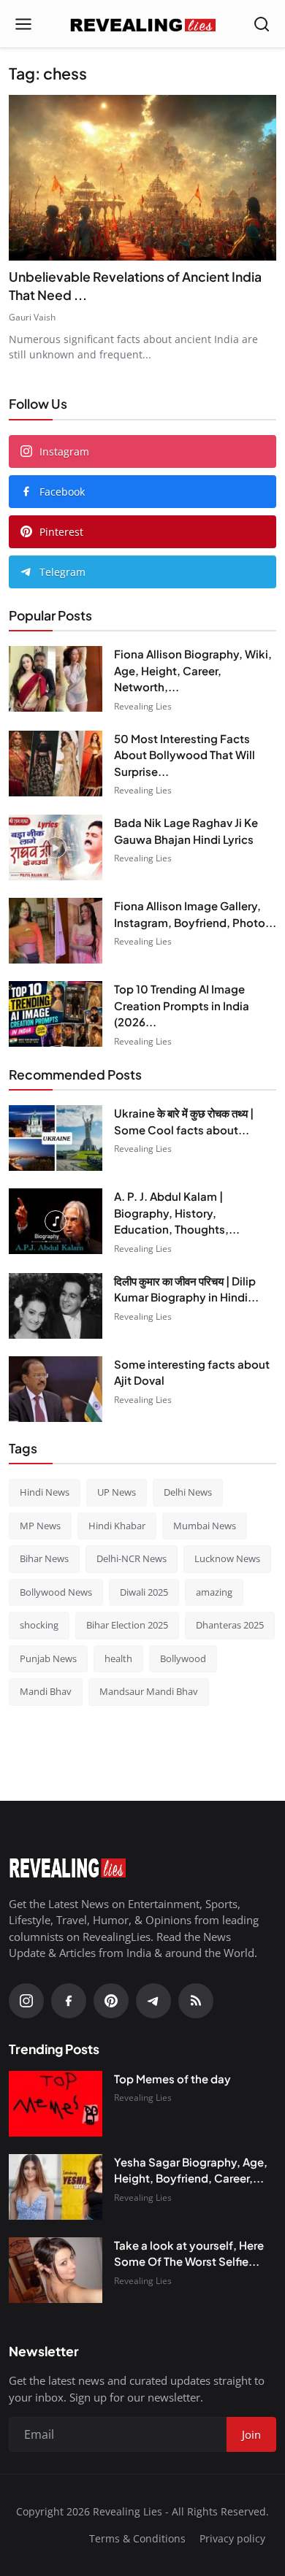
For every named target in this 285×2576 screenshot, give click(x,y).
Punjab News (48, 1658)
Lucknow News (227, 1558)
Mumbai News (205, 1526)
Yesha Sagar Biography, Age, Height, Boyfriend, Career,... (191, 2170)
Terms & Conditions (137, 2538)
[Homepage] (142, 24)
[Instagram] (26, 2001)
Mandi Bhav (46, 1691)
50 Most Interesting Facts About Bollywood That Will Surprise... (185, 755)
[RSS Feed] (196, 2001)
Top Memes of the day (172, 2079)
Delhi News (188, 1492)
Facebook (62, 492)
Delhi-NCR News (132, 1558)
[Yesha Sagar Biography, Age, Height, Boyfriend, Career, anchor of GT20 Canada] (56, 2187)
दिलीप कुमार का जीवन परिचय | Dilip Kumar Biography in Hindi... (186, 1289)
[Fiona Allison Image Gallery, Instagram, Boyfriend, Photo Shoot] (56, 931)
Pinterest (61, 532)
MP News (40, 1526)
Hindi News (45, 1492)
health (118, 1658)
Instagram (64, 451)
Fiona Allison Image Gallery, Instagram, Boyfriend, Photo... (195, 914)
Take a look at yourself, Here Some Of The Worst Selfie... (189, 2253)
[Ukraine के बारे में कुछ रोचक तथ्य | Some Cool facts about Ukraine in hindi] (56, 1138)
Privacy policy (232, 2538)
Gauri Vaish (32, 317)
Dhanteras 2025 (230, 1625)
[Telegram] (153, 2001)
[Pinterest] (111, 2001)
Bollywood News (56, 1592)
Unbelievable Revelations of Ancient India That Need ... (135, 286)
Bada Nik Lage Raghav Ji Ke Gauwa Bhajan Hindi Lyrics (186, 831)
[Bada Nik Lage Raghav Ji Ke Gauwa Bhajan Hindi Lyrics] (56, 847)
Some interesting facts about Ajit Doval (192, 1372)
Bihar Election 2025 (127, 1625)
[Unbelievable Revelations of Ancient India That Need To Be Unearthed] (142, 178)
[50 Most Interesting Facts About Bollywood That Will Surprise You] (56, 764)
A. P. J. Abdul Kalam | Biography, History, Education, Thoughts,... (177, 1212)
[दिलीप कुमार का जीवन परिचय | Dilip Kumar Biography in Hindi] (56, 1306)
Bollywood (183, 1658)
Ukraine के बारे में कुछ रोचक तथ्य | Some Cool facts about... (184, 1121)
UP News (117, 1492)
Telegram (62, 572)
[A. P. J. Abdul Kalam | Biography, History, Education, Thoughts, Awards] (56, 1221)
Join (251, 2434)
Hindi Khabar (117, 1526)
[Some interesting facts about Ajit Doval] (56, 1389)
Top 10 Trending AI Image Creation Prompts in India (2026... (182, 1005)
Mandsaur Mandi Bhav (149, 1691)
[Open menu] (23, 24)
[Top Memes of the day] (56, 2104)
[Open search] (262, 24)
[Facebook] (69, 2001)
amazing (214, 1592)
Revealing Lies (143, 706)
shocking (39, 1625)
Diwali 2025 (144, 1592)
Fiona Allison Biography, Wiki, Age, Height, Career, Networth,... (193, 670)
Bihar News (44, 1558)
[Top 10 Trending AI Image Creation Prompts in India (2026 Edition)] (56, 1014)
